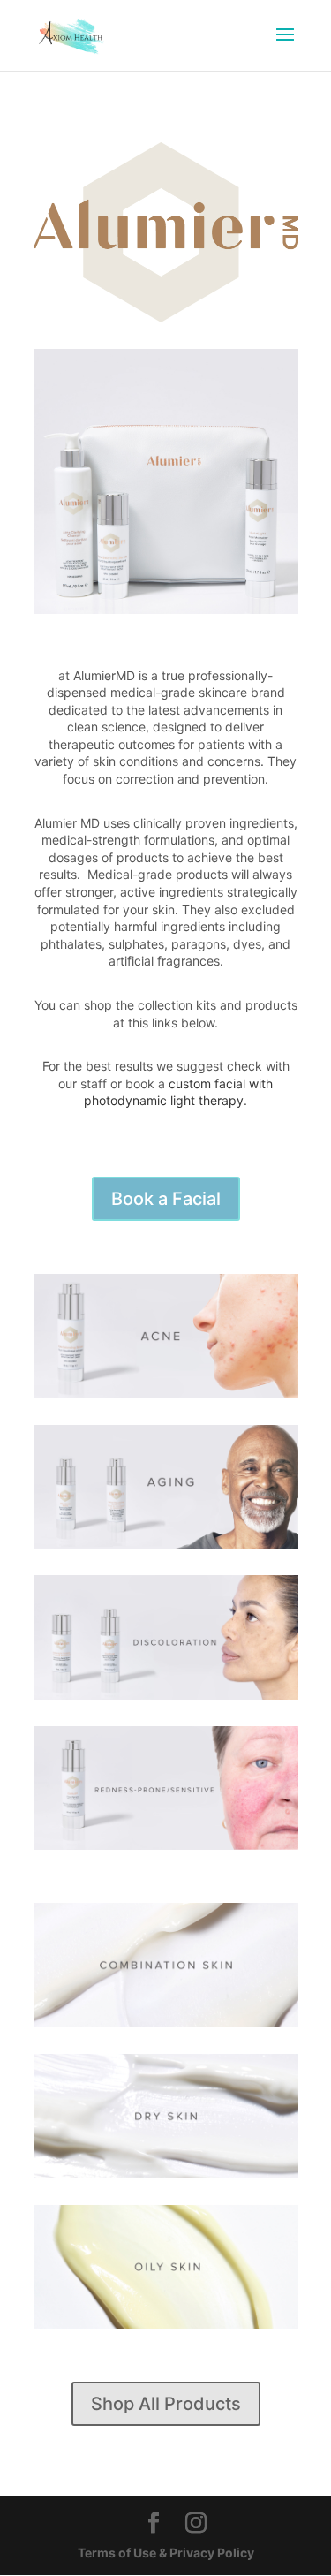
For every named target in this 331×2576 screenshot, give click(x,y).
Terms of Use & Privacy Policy (166, 2553)
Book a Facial (166, 1199)
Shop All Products (166, 2404)
